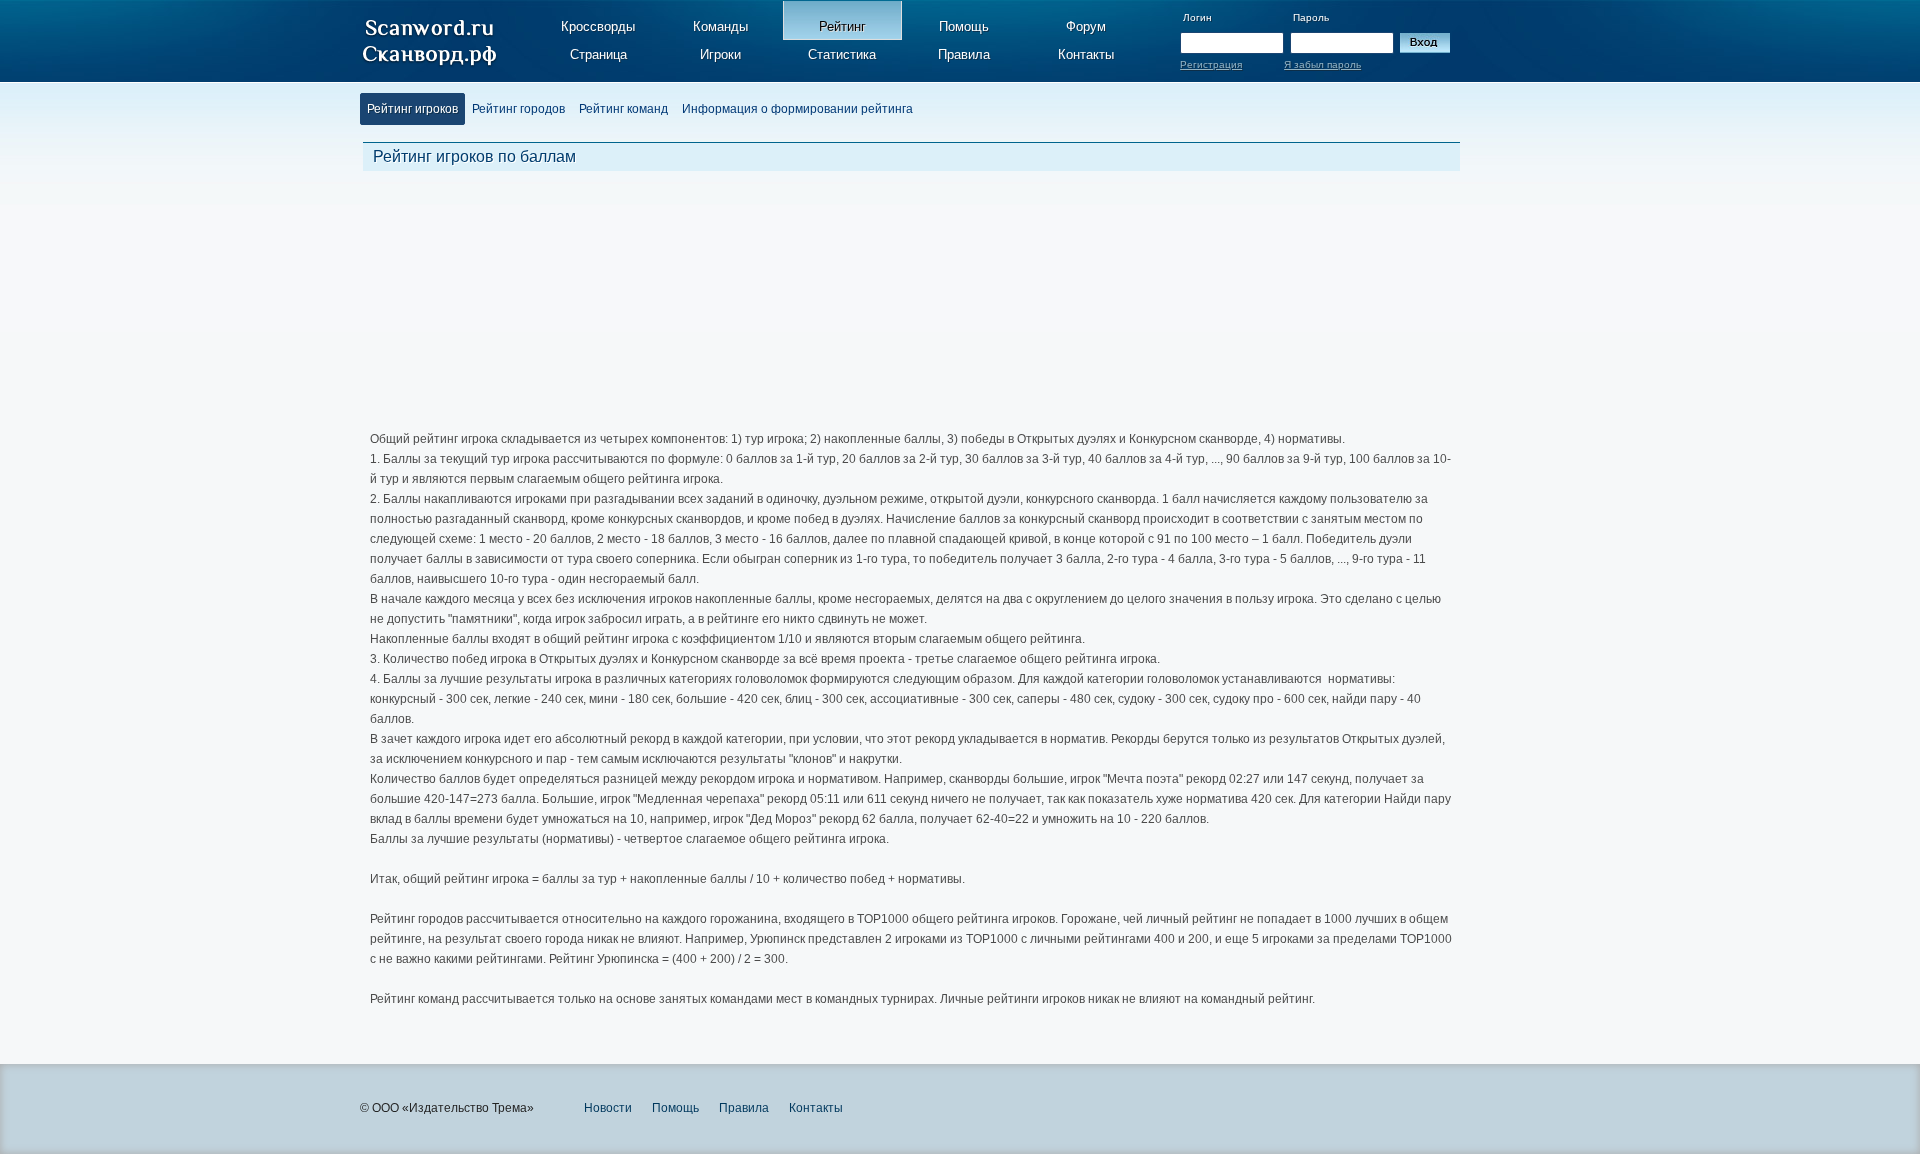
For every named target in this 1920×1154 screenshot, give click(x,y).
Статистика (842, 54)
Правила (964, 54)
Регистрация (1211, 64)
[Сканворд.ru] (429, 43)
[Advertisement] (845, 299)
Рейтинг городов (518, 109)
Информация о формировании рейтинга (797, 109)
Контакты (1086, 54)
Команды (720, 26)
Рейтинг (842, 26)
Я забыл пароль (1322, 64)
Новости (608, 1108)
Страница (598, 54)
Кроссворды (598, 26)
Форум (1086, 26)
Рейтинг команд (623, 109)
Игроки (720, 54)
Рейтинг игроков (412, 109)
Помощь (964, 26)
